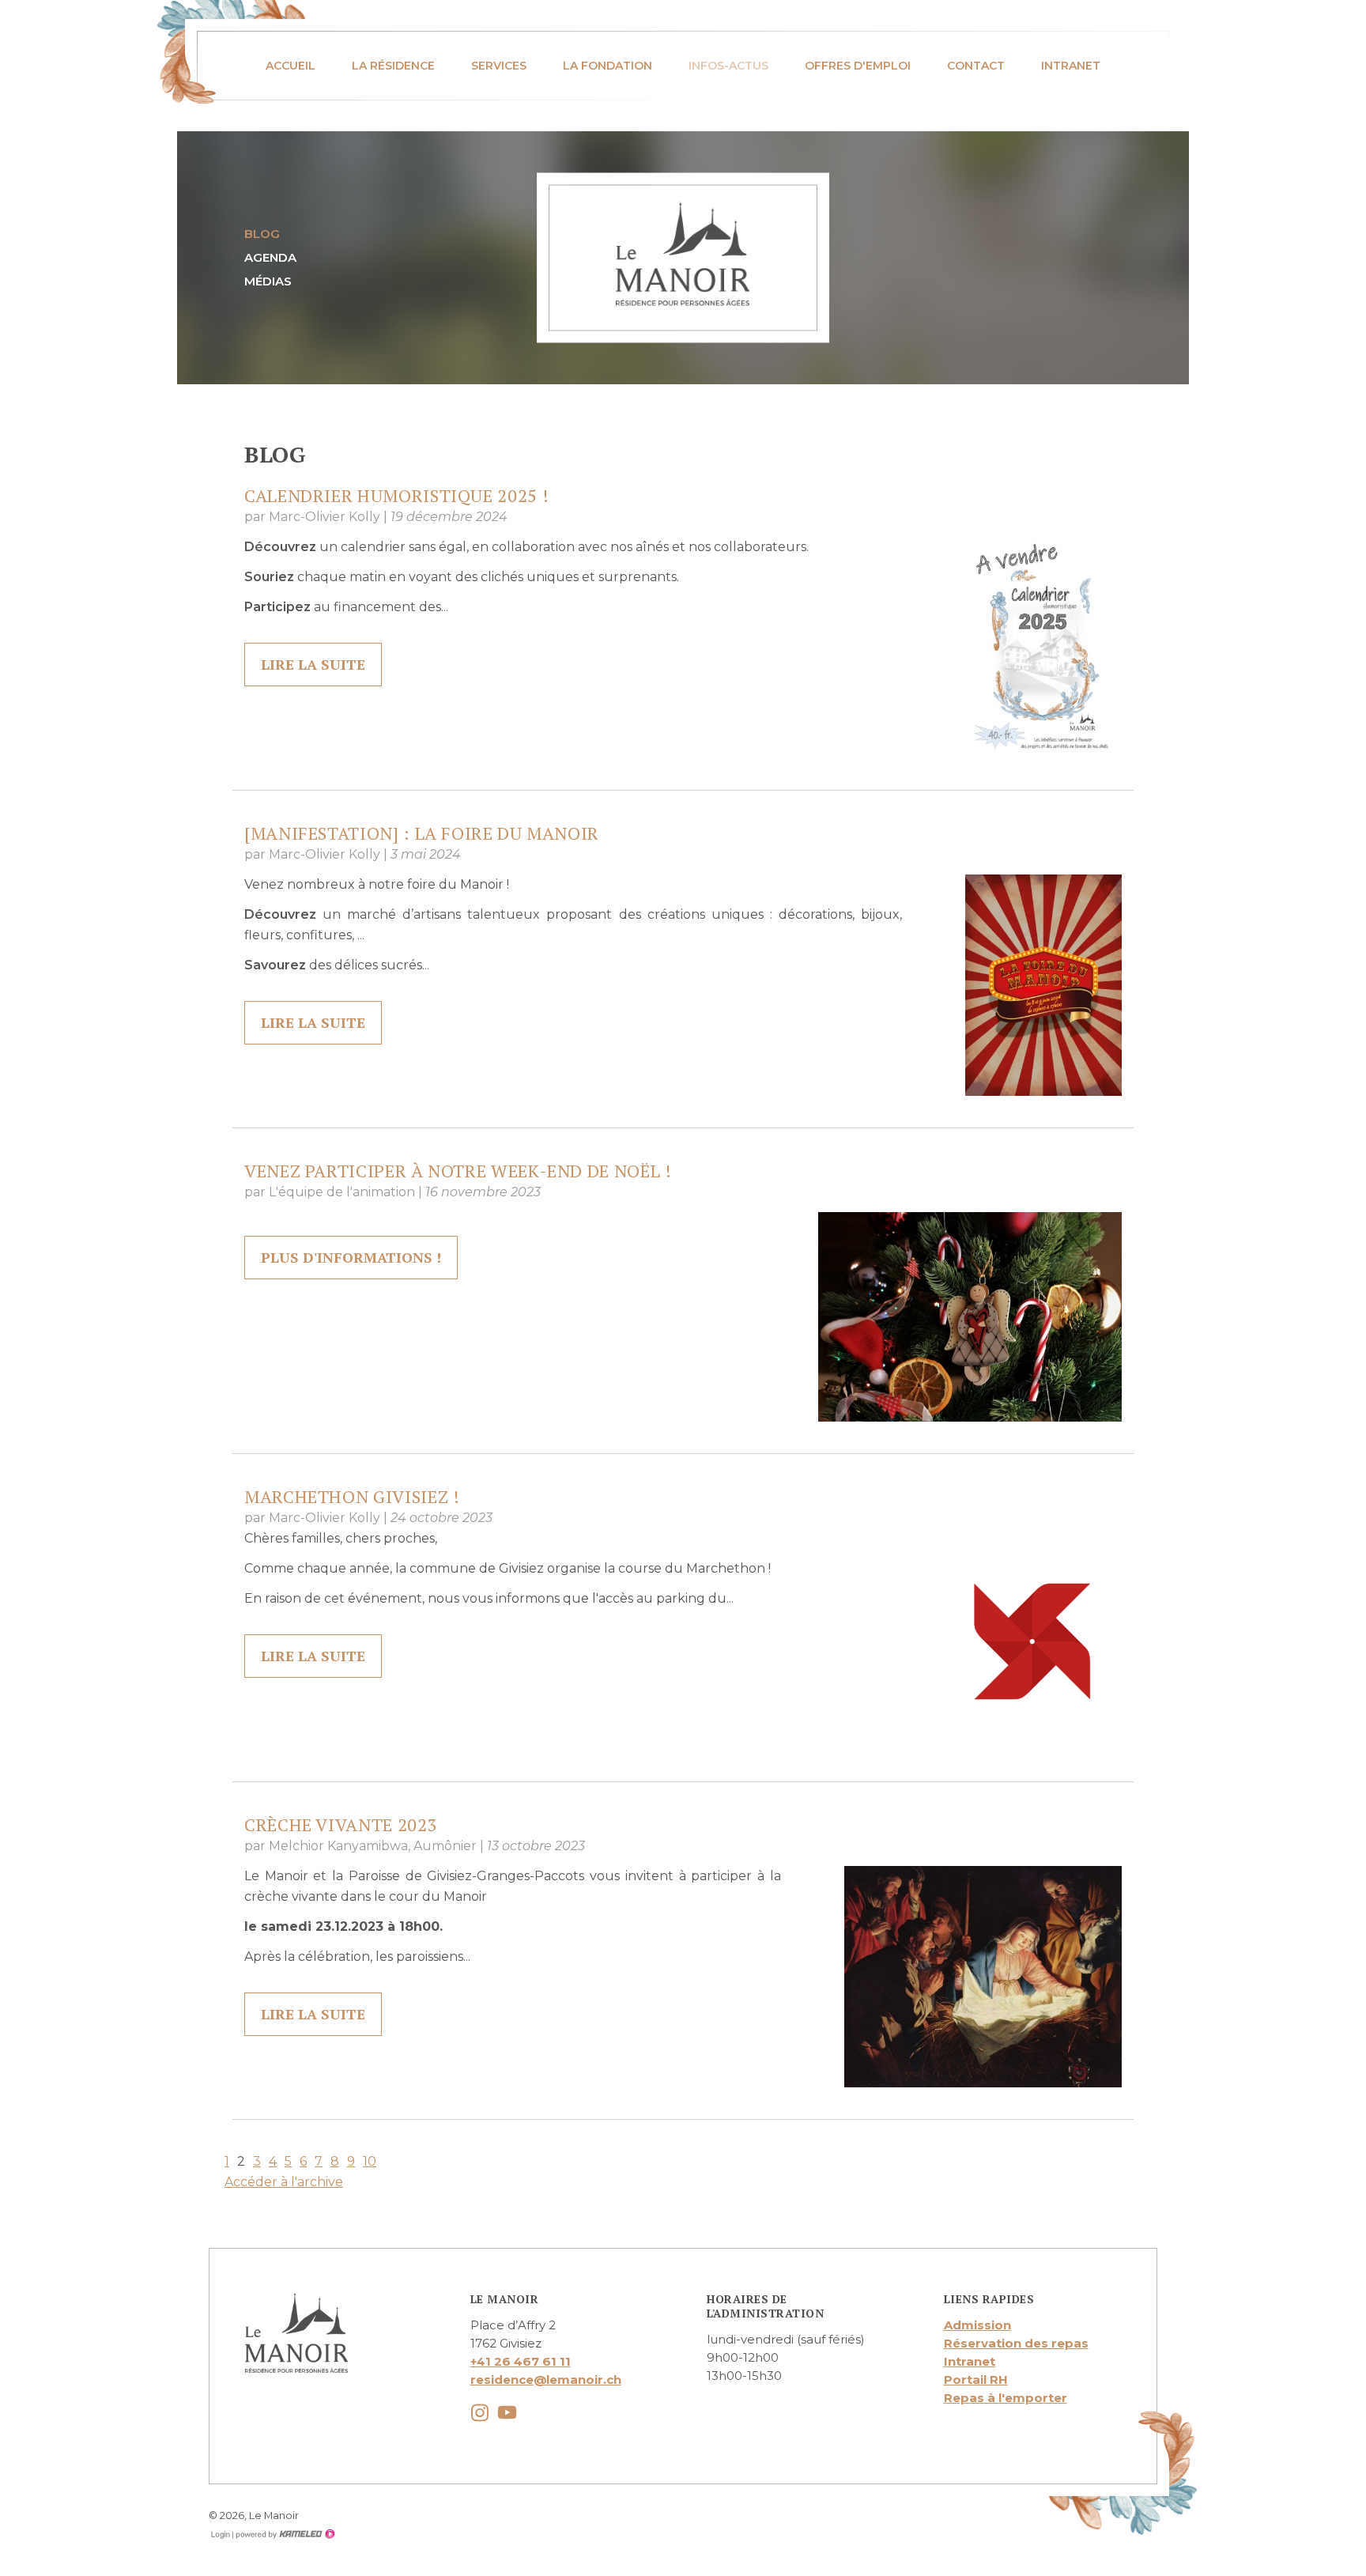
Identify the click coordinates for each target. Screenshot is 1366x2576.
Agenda (270, 257)
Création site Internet (284, 2534)
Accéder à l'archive (284, 2182)
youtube (507, 2413)
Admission (977, 2325)
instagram (480, 2413)
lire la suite (313, 664)
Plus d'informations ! (351, 1257)
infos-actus (728, 66)
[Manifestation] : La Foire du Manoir (422, 833)
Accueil (291, 66)
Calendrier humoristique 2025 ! (396, 495)
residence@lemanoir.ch (546, 2380)
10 (370, 2161)
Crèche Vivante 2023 (341, 1824)
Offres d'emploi (858, 66)
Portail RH (976, 2380)
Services (499, 66)
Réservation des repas (1016, 2343)
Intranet (1071, 66)
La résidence (393, 66)
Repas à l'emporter (1006, 2398)
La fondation (608, 66)
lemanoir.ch (683, 254)
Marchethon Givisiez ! (352, 1496)
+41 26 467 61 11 (521, 2361)
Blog (262, 234)
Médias (268, 281)
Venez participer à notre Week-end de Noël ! (458, 1171)
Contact (976, 66)
